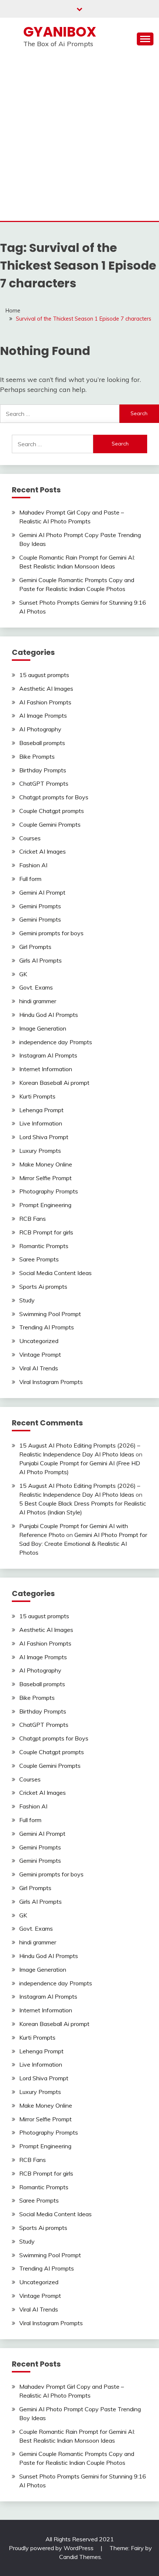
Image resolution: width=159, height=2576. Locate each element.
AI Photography (40, 729)
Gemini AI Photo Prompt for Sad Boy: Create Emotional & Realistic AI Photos (83, 1544)
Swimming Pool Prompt (50, 1314)
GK (23, 974)
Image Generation (43, 1028)
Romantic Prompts (44, 1246)
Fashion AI (33, 865)
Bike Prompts (37, 756)
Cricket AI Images (43, 851)
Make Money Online (46, 1164)
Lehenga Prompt (41, 1110)
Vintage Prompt (40, 1354)
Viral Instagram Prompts (51, 1382)
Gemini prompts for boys (51, 933)
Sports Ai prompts (43, 1287)
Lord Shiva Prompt (44, 1137)
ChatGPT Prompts (44, 783)
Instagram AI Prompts (48, 1055)
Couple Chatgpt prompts (52, 811)
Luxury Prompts (40, 1151)
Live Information (41, 1123)
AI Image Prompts (43, 715)
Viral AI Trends (39, 1368)
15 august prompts (44, 675)
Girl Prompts (35, 947)
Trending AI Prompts (47, 1327)
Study (27, 1300)
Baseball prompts (42, 743)
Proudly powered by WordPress (52, 2548)
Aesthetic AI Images (46, 689)
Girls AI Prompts (40, 960)
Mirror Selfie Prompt (45, 1178)
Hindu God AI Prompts (49, 1015)
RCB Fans (33, 1219)
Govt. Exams (36, 987)
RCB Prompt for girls (46, 1232)
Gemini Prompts (40, 906)
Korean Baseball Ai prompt (54, 1083)
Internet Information (46, 1069)
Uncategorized (39, 1341)
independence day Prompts (56, 1042)
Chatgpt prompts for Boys (54, 797)
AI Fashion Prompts (45, 702)
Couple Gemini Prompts (50, 824)
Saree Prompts (39, 1259)
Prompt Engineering (45, 1205)
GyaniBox (60, 32)
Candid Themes (80, 2557)
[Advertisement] (79, 138)
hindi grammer (38, 1001)
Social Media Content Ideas (55, 1273)
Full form (30, 879)
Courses (30, 838)
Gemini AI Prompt (42, 892)
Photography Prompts (49, 1191)
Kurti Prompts (37, 1096)
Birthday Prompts (43, 770)
